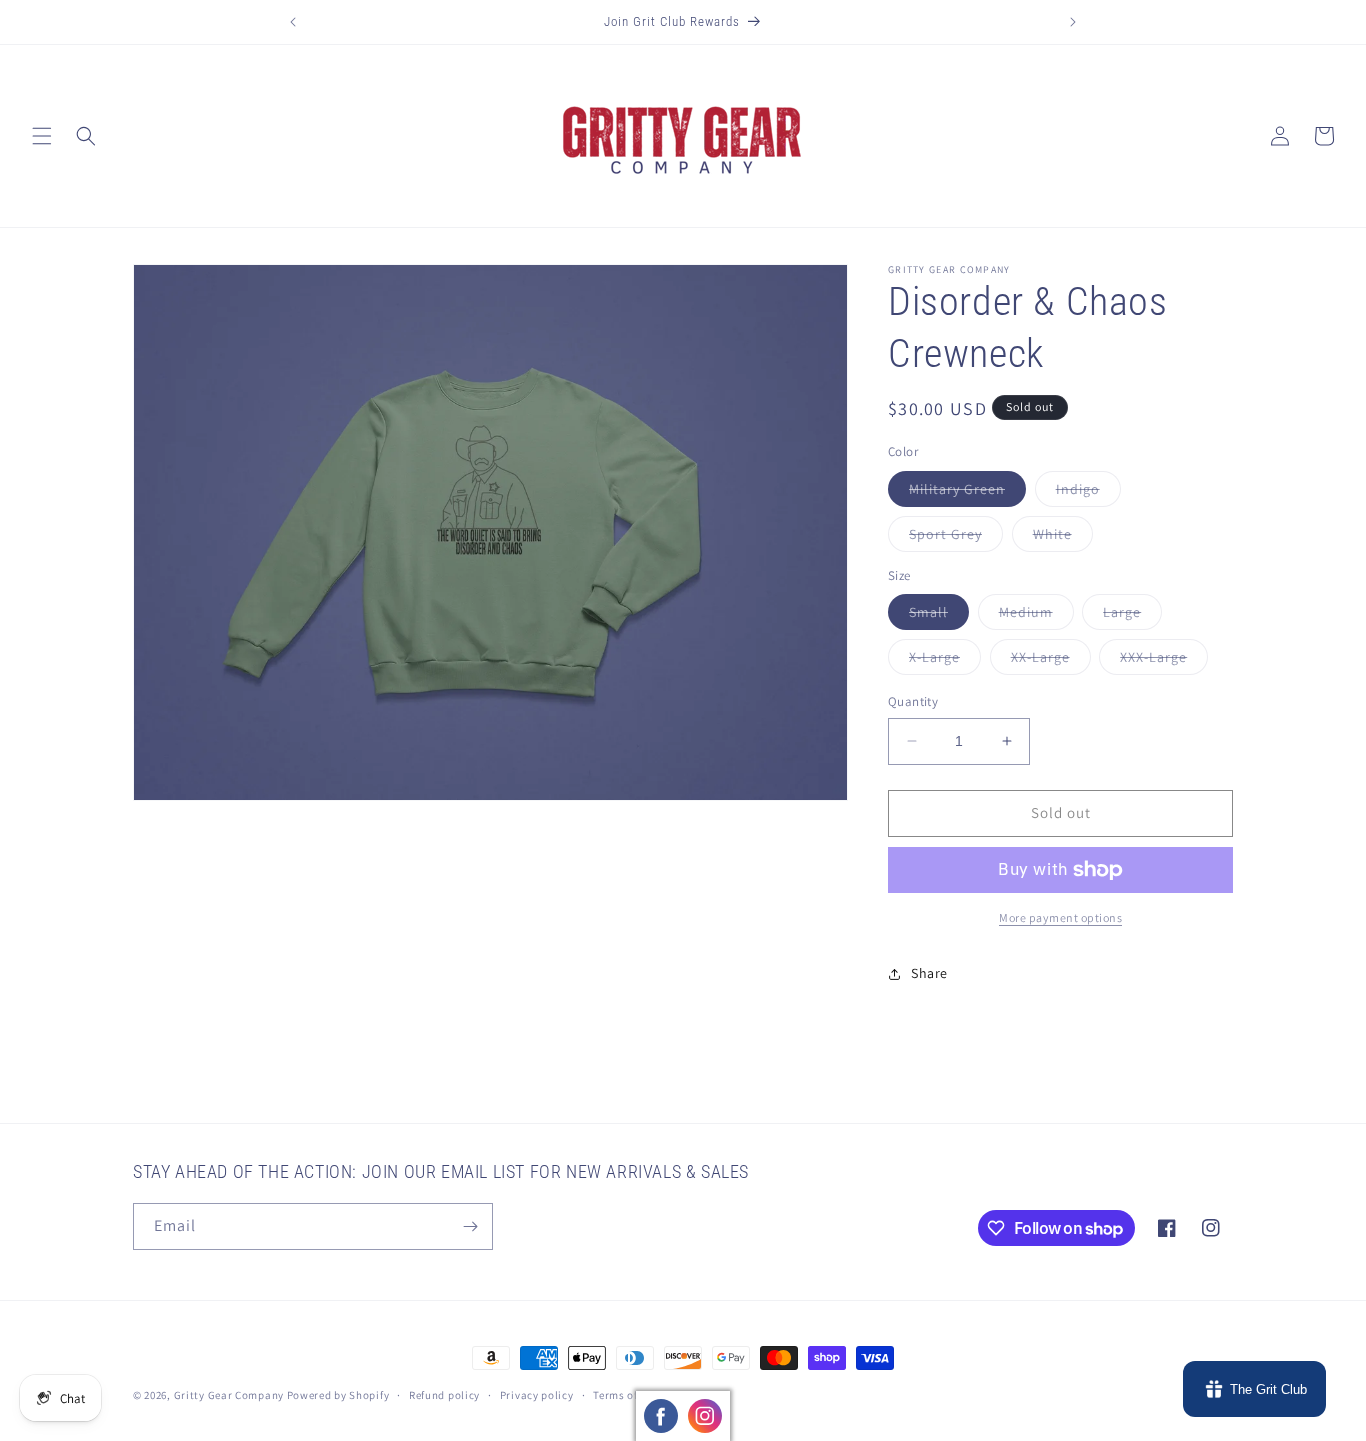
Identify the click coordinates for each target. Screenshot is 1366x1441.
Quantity (913, 701)
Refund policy (444, 1395)
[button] (42, 136)
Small (939, 616)
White (1063, 538)
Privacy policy (537, 1395)
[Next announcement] (1073, 22)
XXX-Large (1164, 661)
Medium (1036, 616)
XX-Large (1051, 661)
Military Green (967, 493)
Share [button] (929, 973)
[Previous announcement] (293, 22)
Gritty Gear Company (229, 1395)
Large (1132, 616)
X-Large (945, 661)
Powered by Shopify (338, 1395)
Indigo (1088, 493)
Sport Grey (956, 538)
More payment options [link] (1060, 917)
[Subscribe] (470, 1226)
